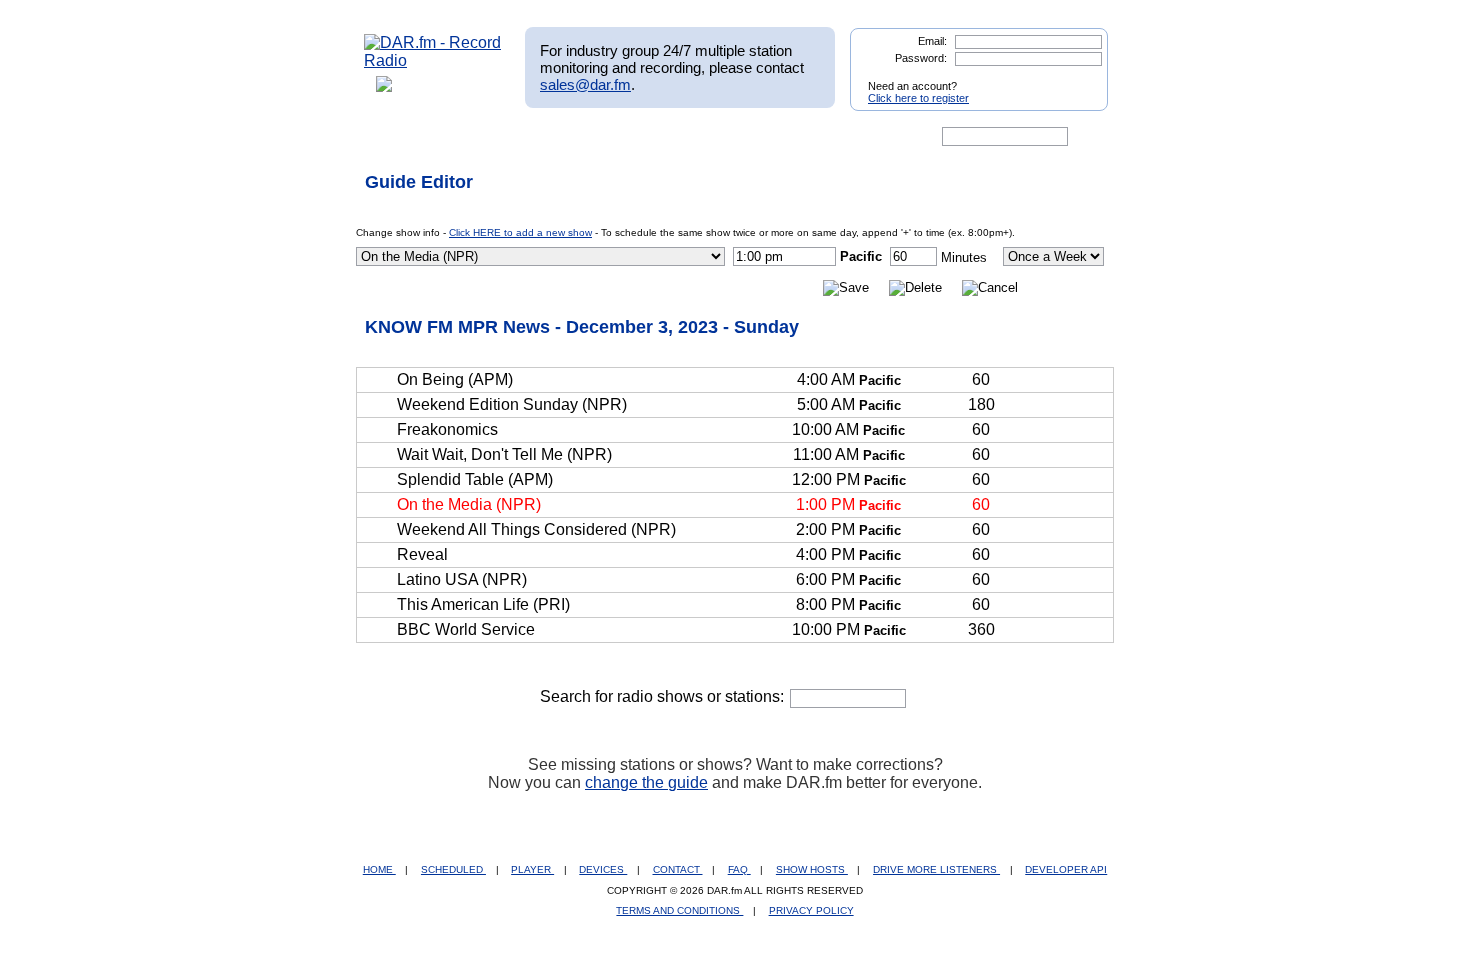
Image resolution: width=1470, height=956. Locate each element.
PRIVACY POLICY (811, 910)
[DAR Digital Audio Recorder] (398, 137)
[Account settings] (831, 137)
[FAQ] (752, 137)
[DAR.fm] (433, 60)
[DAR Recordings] (496, 137)
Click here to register (918, 98)
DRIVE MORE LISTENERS (936, 869)
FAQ (739, 869)
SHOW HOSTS (812, 869)
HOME (379, 869)
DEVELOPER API (1066, 869)
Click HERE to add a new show (520, 232)
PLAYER (532, 869)
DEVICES (603, 869)
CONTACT (678, 869)
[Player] (593, 137)
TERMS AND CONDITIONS (679, 910)
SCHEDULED (453, 869)
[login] (1077, 78)
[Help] (676, 137)
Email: (932, 41)
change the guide (646, 782)
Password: (921, 58)
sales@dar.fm (585, 84)
